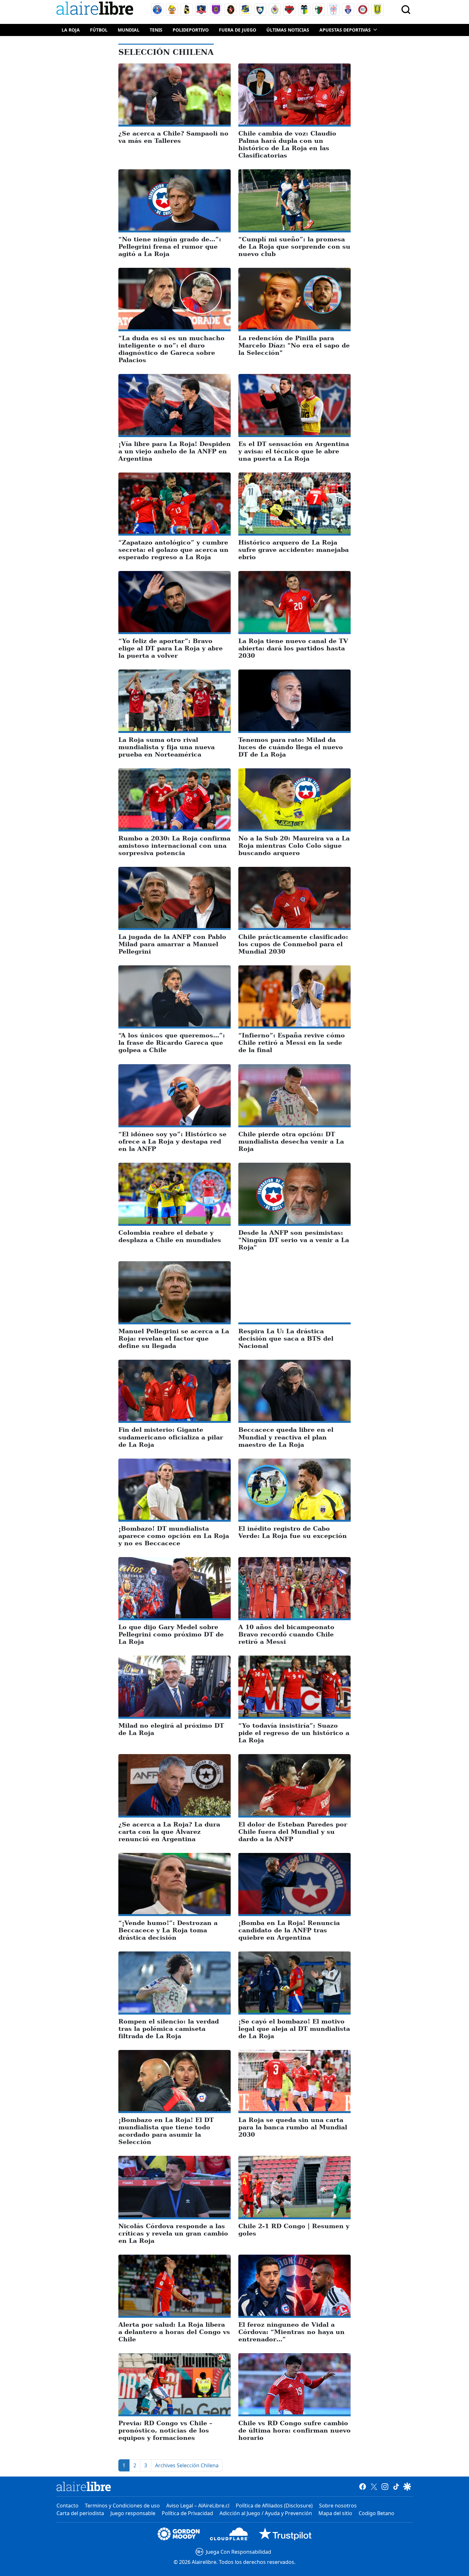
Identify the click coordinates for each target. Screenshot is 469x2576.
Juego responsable (133, 2513)
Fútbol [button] (99, 30)
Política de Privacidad (187, 2513)
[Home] (96, 9)
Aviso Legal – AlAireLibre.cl (198, 2506)
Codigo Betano (376, 2513)
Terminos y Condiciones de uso (122, 2506)
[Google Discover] (407, 2486)
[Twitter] (374, 2486)
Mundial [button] (129, 30)
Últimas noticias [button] (288, 30)
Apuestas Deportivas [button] (345, 30)
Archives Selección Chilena (187, 2465)
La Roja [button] (71, 30)
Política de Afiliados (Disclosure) (274, 2506)
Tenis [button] (156, 30)
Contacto (67, 2506)
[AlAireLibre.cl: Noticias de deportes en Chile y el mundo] (84, 2486)
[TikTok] (396, 2486)
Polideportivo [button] (191, 30)
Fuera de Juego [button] (238, 30)
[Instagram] (385, 2486)
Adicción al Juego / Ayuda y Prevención (266, 2513)
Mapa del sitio (335, 2513)
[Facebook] (363, 2486)
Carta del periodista (80, 2513)
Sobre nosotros (338, 2506)
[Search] (406, 10)
